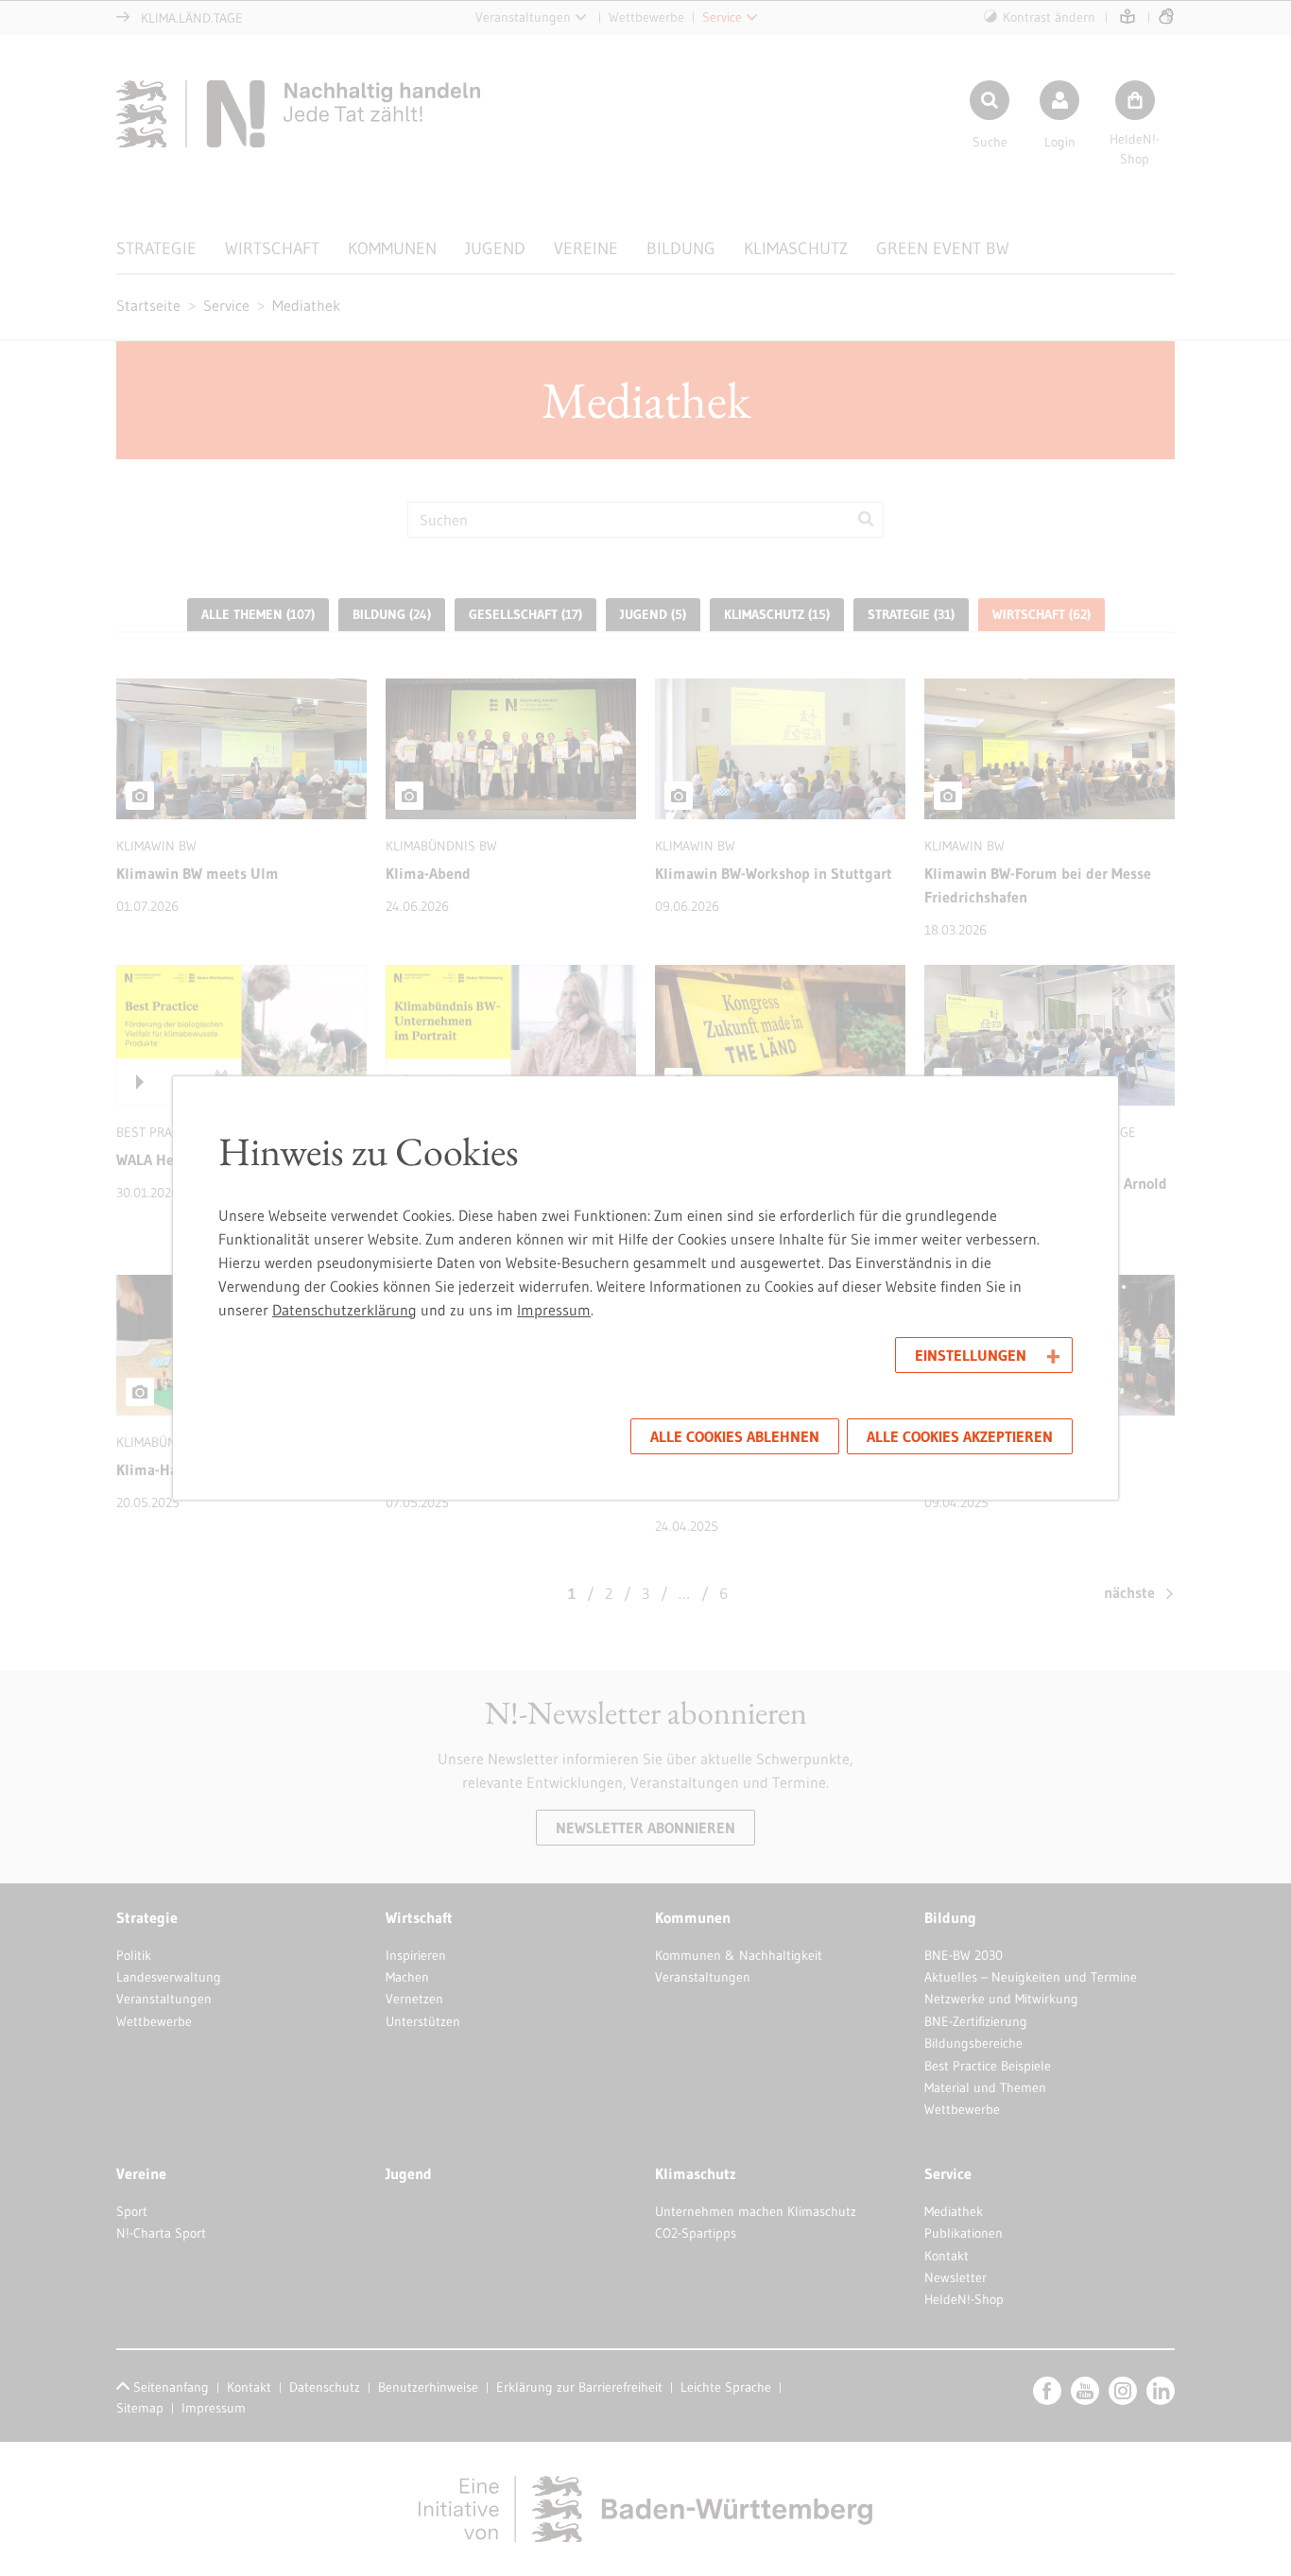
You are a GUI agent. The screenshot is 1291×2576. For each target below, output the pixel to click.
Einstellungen (971, 1355)
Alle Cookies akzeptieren (960, 1436)
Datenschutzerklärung (344, 1310)
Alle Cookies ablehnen (735, 1436)
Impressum (554, 1310)
